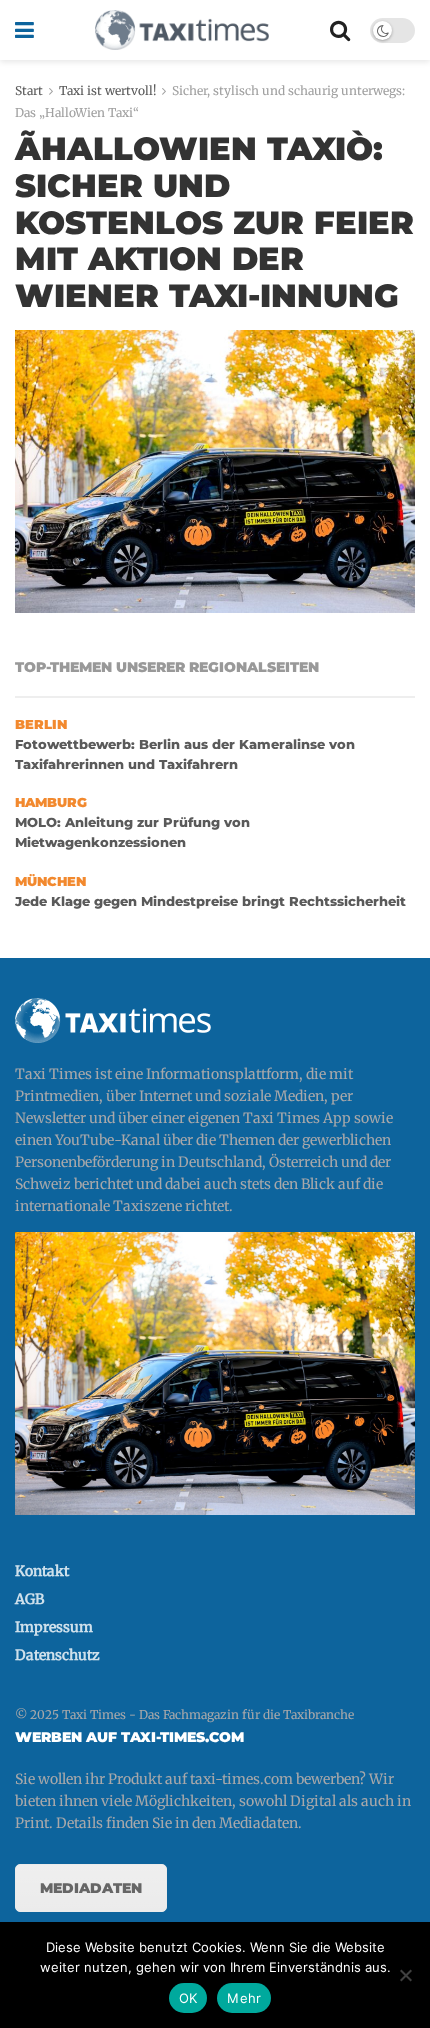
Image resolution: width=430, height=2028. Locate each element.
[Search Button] (340, 30)
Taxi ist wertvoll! (107, 90)
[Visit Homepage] (182, 30)
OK (188, 1998)
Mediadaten (91, 1888)
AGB (29, 1599)
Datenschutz (57, 1655)
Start (29, 90)
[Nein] (405, 1975)
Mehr (244, 1998)
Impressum (54, 1627)
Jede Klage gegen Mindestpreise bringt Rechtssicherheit (210, 901)
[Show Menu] (24, 30)
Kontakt (42, 1571)
